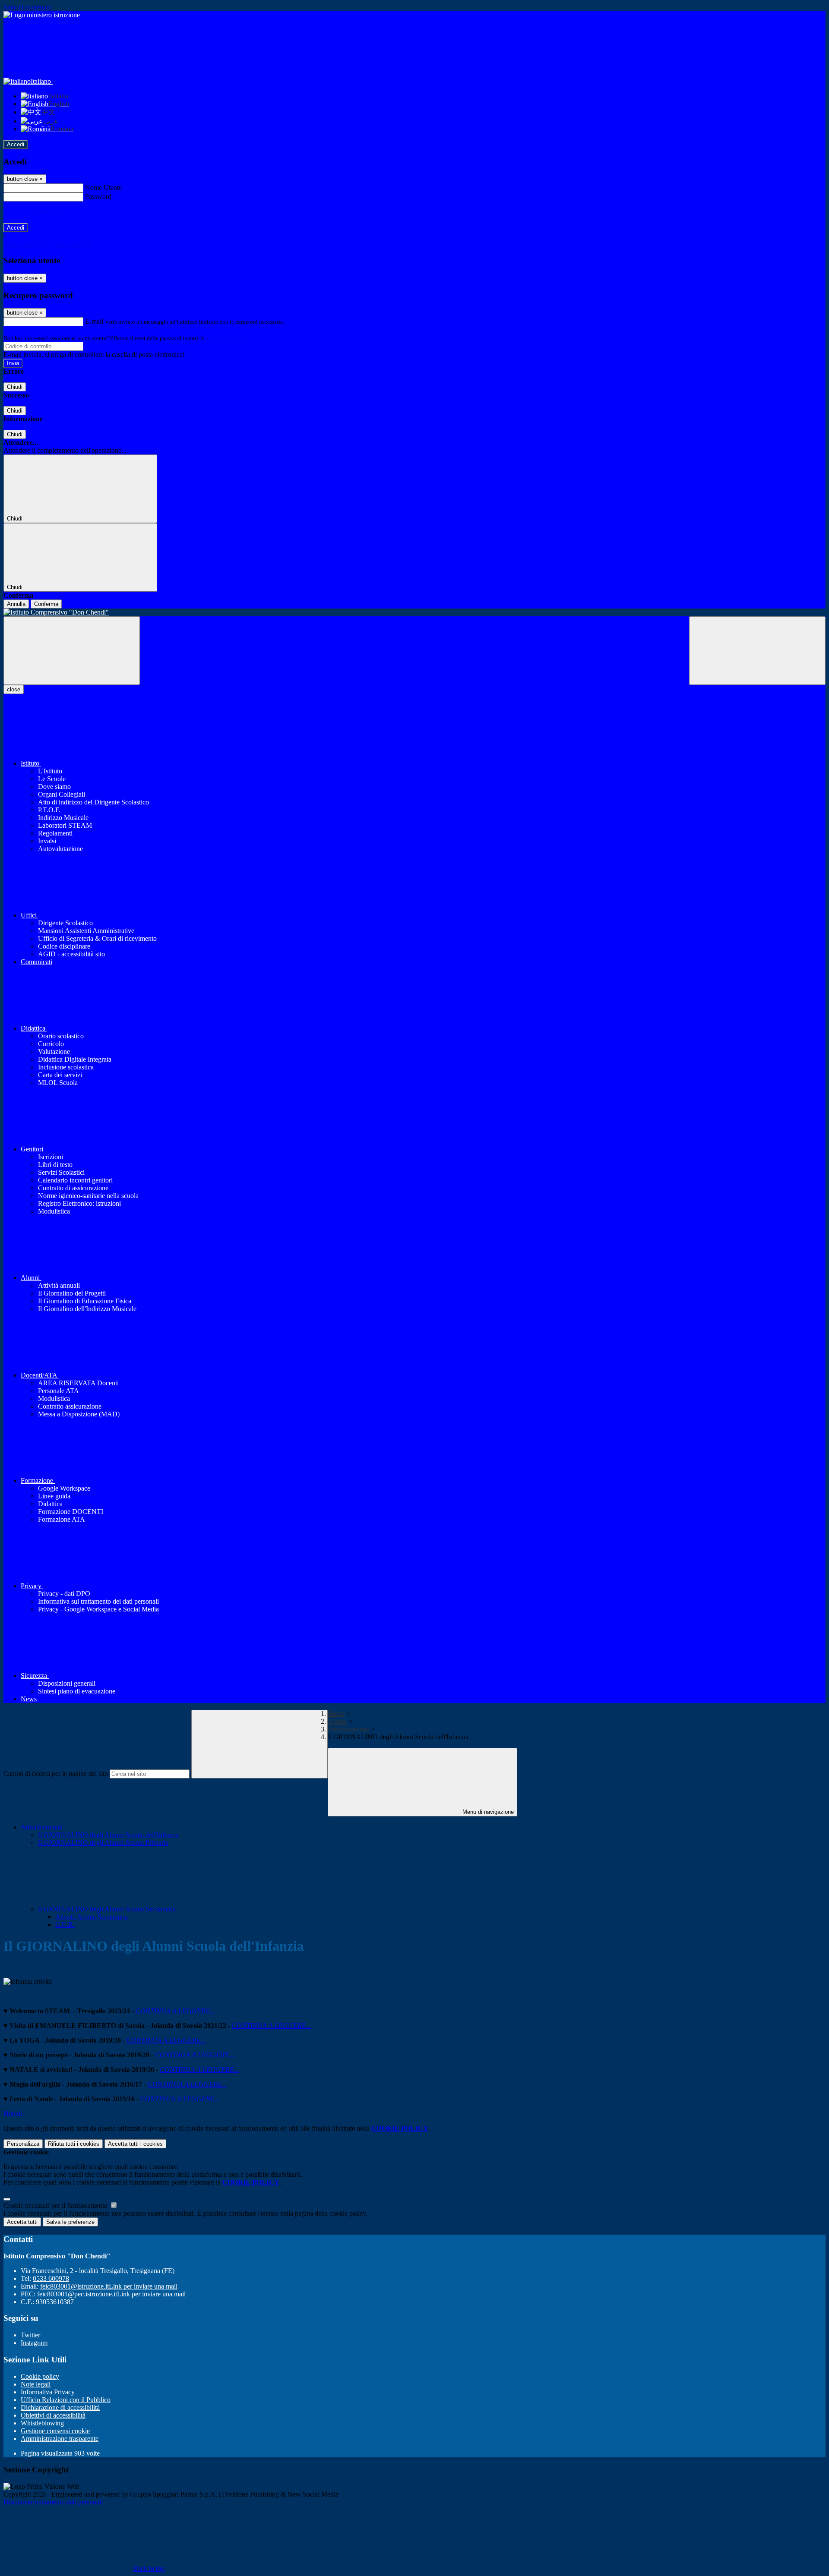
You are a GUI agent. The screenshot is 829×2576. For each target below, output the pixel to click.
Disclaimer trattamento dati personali (53, 2502)
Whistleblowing (42, 2423)
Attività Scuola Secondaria (92, 1917)
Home (336, 1714)
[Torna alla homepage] (414, 612)
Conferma (46, 604)
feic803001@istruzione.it (109, 2286)
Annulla (16, 604)
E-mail (94, 321)
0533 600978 (51, 2278)
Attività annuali (349, 1729)
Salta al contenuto (28, 7)
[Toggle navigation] (72, 651)
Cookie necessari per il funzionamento (56, 2206)
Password (98, 197)
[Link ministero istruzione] (42, 15)
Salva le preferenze (70, 2222)
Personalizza (23, 2144)
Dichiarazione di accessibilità (60, 2407)
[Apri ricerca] (757, 651)
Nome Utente (103, 188)
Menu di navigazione (487, 1812)
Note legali (36, 2384)
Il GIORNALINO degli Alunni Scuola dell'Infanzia (108, 1835)
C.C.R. (65, 1925)
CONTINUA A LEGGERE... (175, 2011)
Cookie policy (40, 2376)
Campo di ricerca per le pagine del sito (56, 1774)
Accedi (16, 144)
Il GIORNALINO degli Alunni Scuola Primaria (103, 1843)
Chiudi (15, 387)
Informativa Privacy (48, 2392)
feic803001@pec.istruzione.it (111, 2294)
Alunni (337, 1721)
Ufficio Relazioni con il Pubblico (66, 2400)
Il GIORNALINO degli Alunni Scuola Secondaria (108, 1909)
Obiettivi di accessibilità (53, 2415)
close (14, 689)
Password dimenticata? (35, 212)
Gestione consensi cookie (55, 2431)
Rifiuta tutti (74, 2144)
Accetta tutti (135, 2144)
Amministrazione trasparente (60, 2439)
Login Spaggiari (225, 338)
